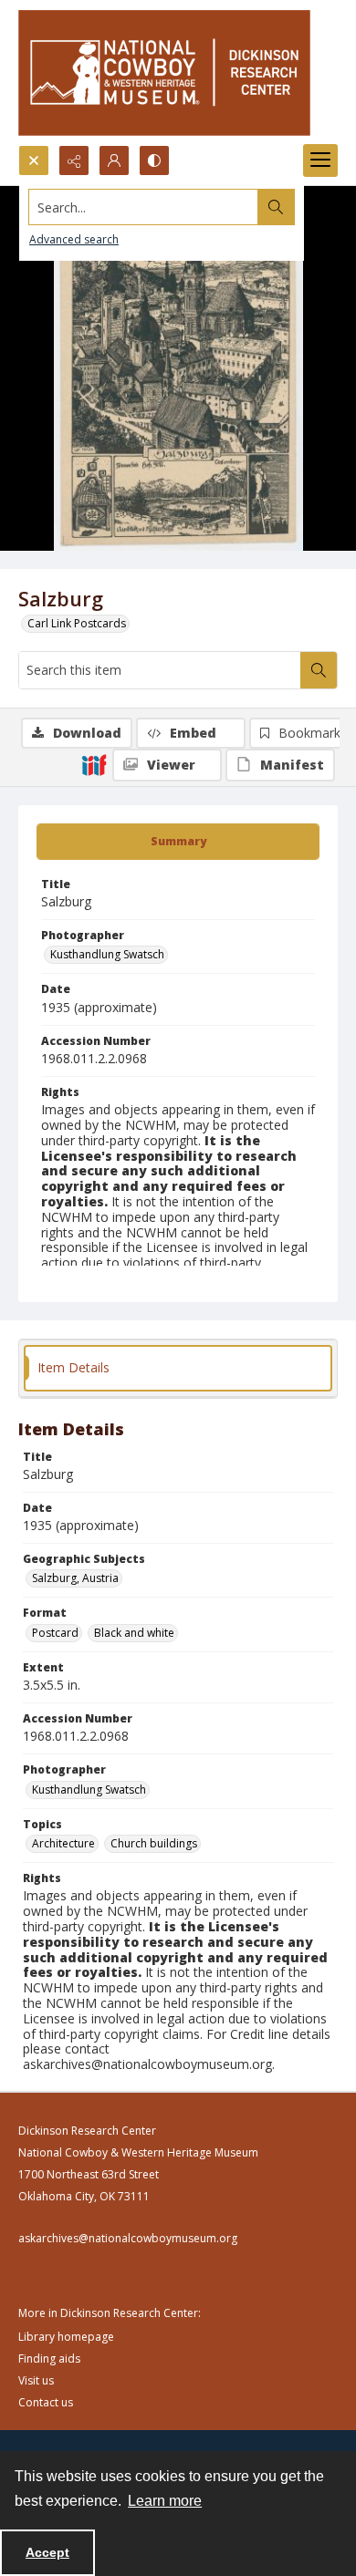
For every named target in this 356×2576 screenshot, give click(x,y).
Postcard (55, 1633)
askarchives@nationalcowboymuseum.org (128, 2238)
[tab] (178, 842)
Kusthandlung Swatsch (107, 954)
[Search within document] (319, 670)
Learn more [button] (165, 2501)
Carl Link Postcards (77, 623)
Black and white (134, 1633)
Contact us (46, 2402)
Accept (47, 2552)
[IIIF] (94, 764)
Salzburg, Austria (75, 1578)
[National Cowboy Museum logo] (164, 72)
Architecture (63, 1843)
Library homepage (66, 2337)
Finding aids (49, 2359)
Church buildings (154, 1843)
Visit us (36, 2380)
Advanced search (74, 239)
